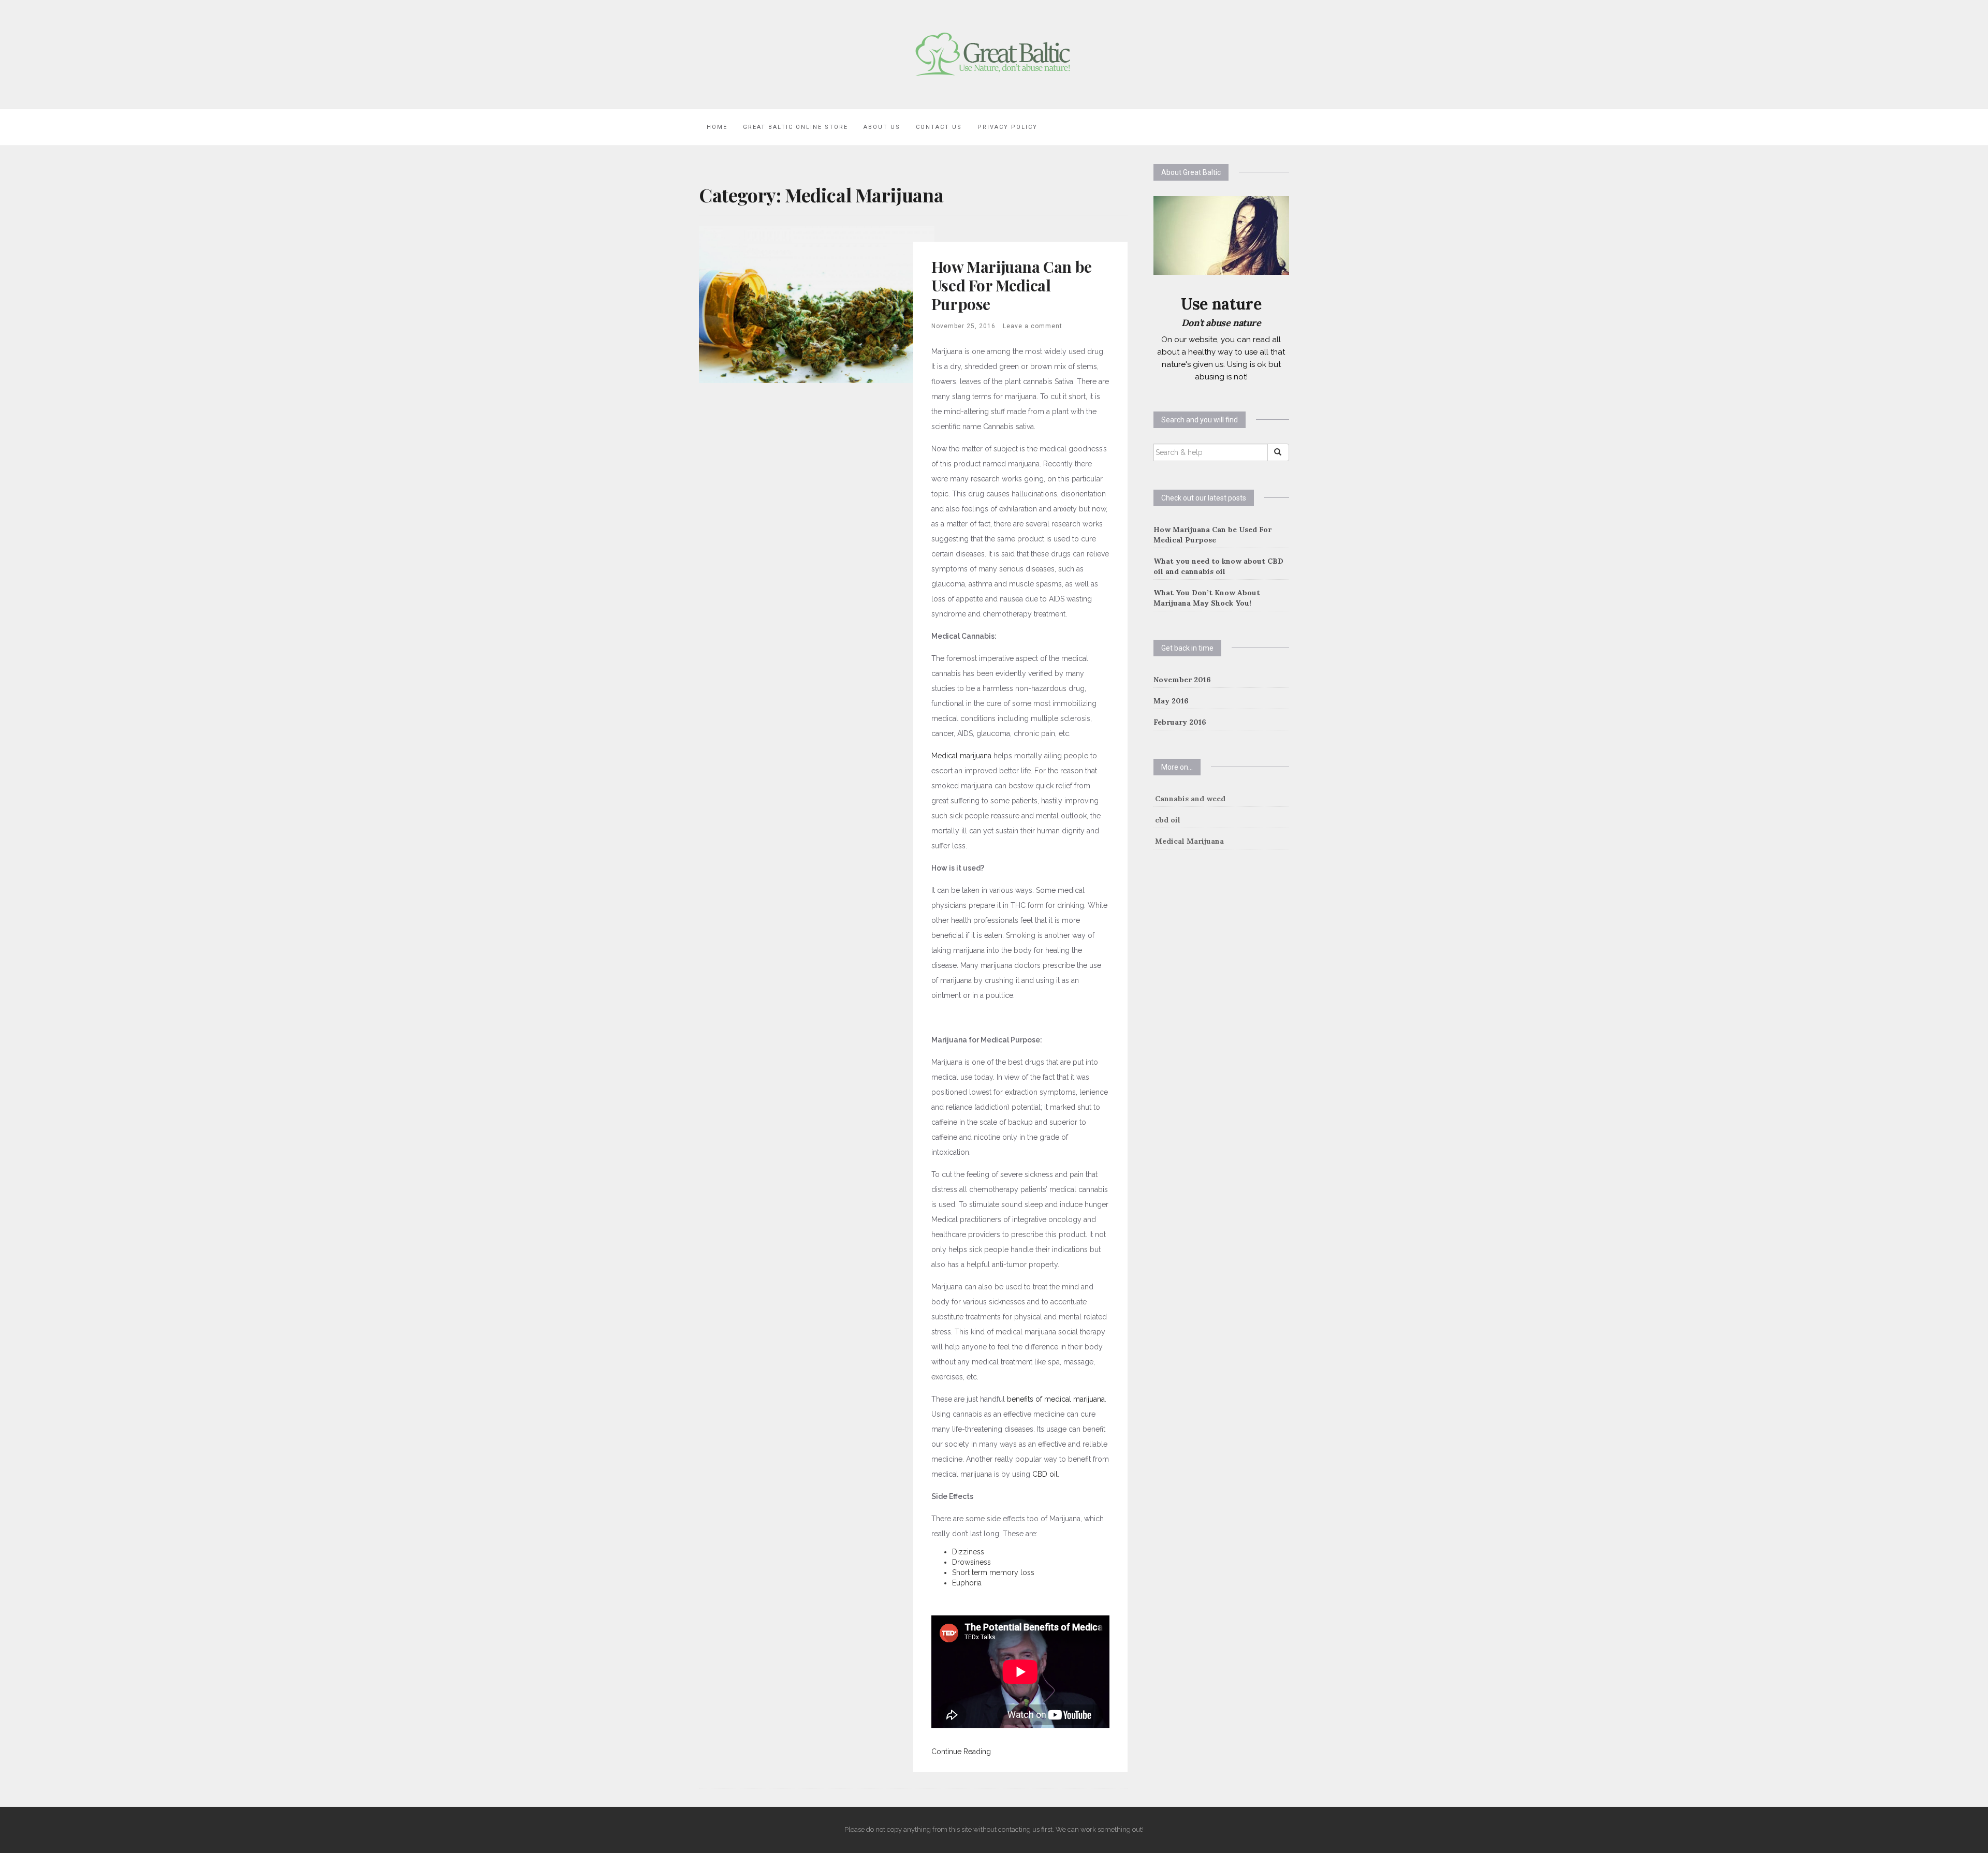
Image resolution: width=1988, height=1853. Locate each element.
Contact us (939, 127)
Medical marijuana (961, 756)
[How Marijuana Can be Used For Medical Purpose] (817, 304)
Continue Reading (961, 1752)
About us (882, 127)
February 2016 (1180, 722)
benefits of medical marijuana (1056, 1399)
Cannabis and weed (1190, 799)
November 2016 (1182, 680)
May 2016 (1171, 701)
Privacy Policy (1007, 127)
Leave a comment (1033, 326)
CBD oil (1045, 1474)
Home (717, 127)
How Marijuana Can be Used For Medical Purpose (1012, 285)
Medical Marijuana (1189, 841)
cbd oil (1168, 820)
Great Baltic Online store (795, 127)
